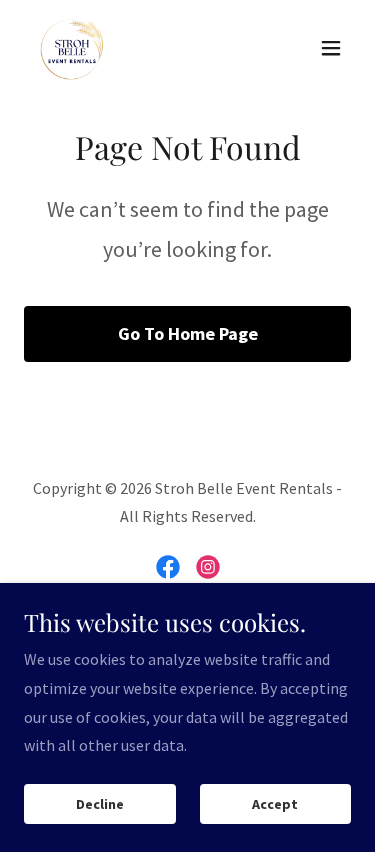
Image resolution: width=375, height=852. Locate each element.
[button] (331, 48)
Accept (275, 804)
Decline (100, 804)
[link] (72, 48)
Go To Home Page (188, 333)
